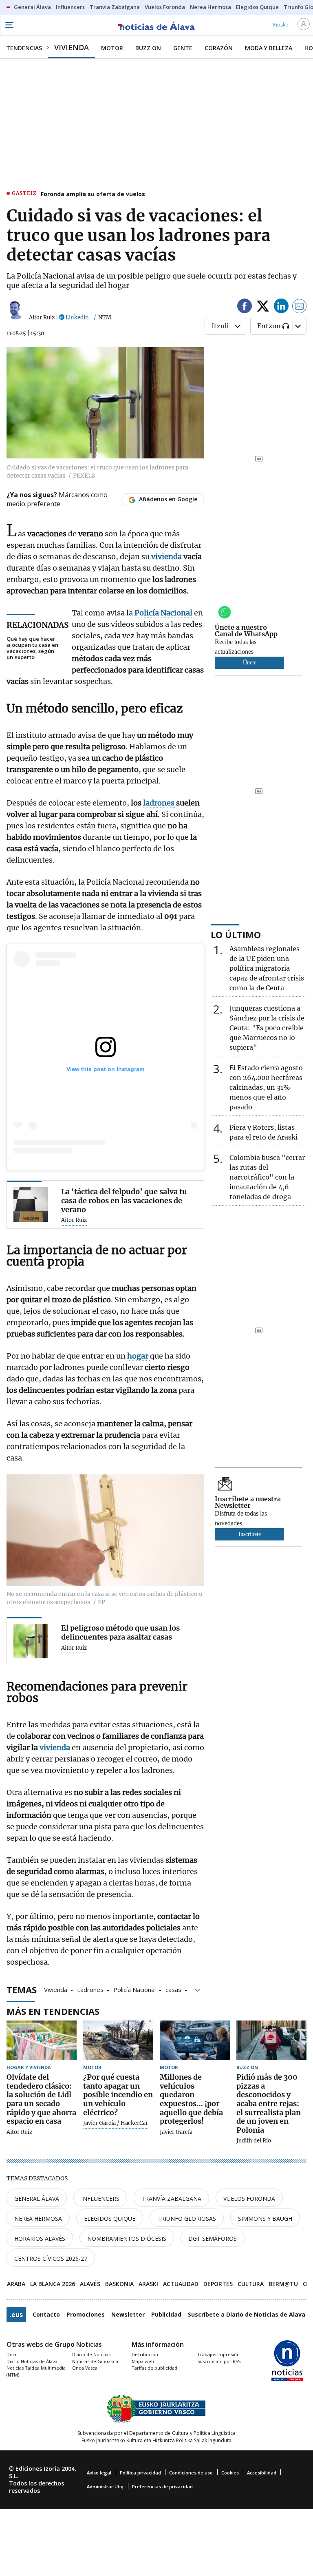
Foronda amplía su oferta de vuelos (93, 194)
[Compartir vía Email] (300, 307)
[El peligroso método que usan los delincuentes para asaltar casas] (31, 1641)
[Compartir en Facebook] (245, 307)
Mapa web (143, 2361)
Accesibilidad (262, 2473)
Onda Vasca (85, 2368)
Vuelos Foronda (249, 2199)
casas (173, 1989)
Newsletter (128, 2314)
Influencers (100, 2199)
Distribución (145, 2354)
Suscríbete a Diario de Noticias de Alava (247, 2314)
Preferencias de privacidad (162, 2486)
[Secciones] (9, 25)
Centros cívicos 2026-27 (51, 2258)
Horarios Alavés (40, 2239)
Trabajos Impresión (218, 2354)
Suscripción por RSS (219, 2361)
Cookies (230, 2473)
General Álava (37, 2199)
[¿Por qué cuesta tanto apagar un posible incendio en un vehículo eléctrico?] (118, 2040)
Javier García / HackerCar (116, 2123)
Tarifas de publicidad (154, 2368)
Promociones (86, 2314)
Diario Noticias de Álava (32, 2361)
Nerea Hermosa (38, 2219)
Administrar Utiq (105, 2486)
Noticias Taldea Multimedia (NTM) (36, 2371)
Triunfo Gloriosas (187, 2219)
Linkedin (77, 318)
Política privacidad (140, 2473)
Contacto (46, 2314)
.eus (16, 2315)
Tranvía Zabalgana (171, 2199)
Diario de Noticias (91, 2354)
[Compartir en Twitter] (263, 307)
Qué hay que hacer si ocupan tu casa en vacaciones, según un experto (32, 648)
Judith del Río (254, 2141)
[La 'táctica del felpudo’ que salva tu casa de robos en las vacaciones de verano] (31, 1205)
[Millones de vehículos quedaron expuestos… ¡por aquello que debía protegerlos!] (195, 2040)
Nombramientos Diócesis (127, 2239)
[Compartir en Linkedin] (281, 307)
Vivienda (56, 1989)
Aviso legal (99, 2473)
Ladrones (90, 1989)
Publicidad (166, 2314)
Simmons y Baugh (265, 2219)
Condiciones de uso (191, 2473)
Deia (11, 2354)
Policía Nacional (134, 1989)
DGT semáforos (213, 2239)
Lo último (236, 934)
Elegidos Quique (110, 2219)
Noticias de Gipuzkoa (95, 2361)
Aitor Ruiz (42, 318)
